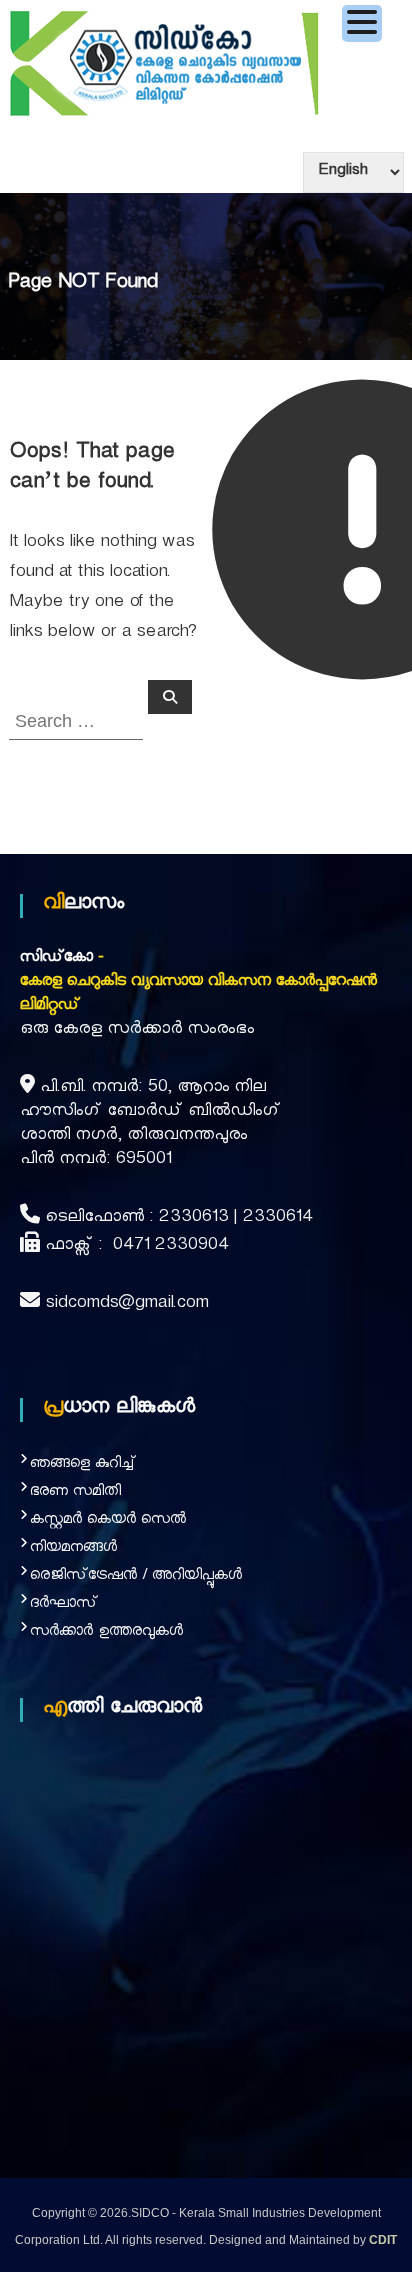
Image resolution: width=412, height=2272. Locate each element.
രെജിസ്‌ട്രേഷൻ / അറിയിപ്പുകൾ (136, 1577)
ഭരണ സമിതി (75, 1493)
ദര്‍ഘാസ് (64, 1605)
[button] (362, 23)
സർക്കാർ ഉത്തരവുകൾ (106, 1633)
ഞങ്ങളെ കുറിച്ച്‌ (83, 1465)
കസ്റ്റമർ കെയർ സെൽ (108, 1521)
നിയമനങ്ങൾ (73, 1549)
